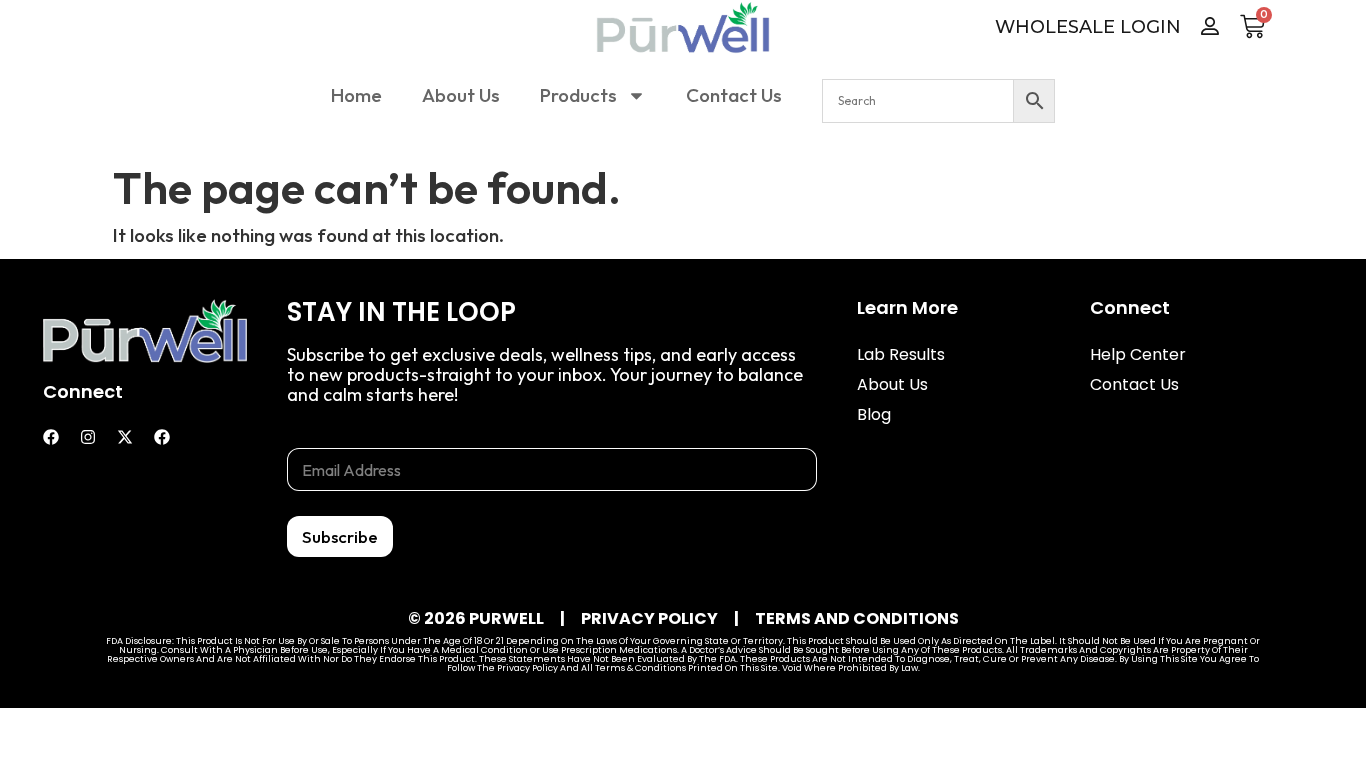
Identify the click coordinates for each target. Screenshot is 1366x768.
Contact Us (734, 95)
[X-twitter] (125, 437)
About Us (461, 95)
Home (356, 95)
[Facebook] (51, 437)
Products (578, 95)
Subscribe (340, 536)
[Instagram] (88, 437)
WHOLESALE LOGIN (1088, 27)
